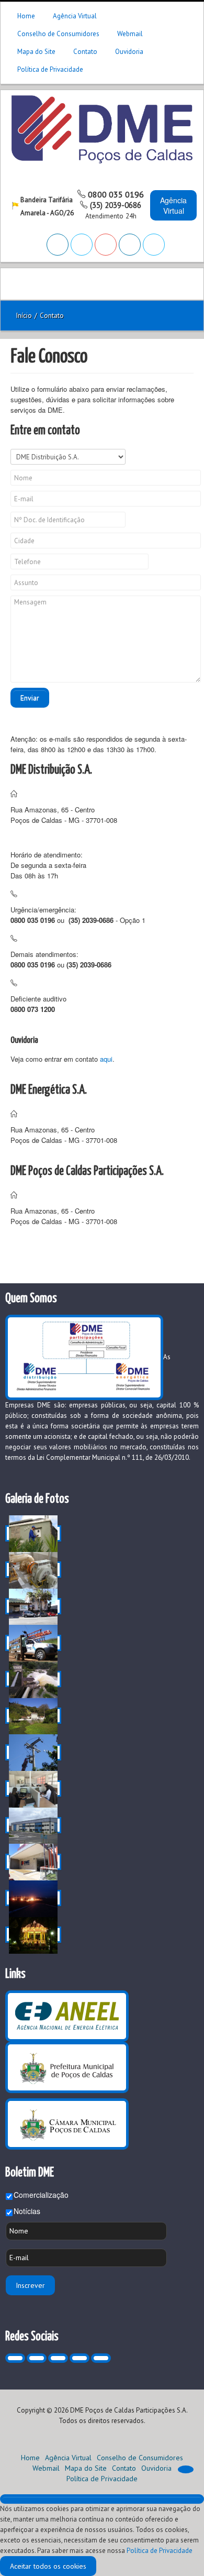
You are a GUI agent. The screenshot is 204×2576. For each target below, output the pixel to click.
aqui (106, 1059)
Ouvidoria (129, 52)
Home (26, 16)
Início (24, 316)
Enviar (30, 698)
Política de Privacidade (50, 69)
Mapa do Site (36, 52)
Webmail (130, 34)
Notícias (27, 2211)
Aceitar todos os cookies (48, 2566)
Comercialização (41, 2195)
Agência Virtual (75, 16)
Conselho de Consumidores (58, 34)
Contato (85, 52)
